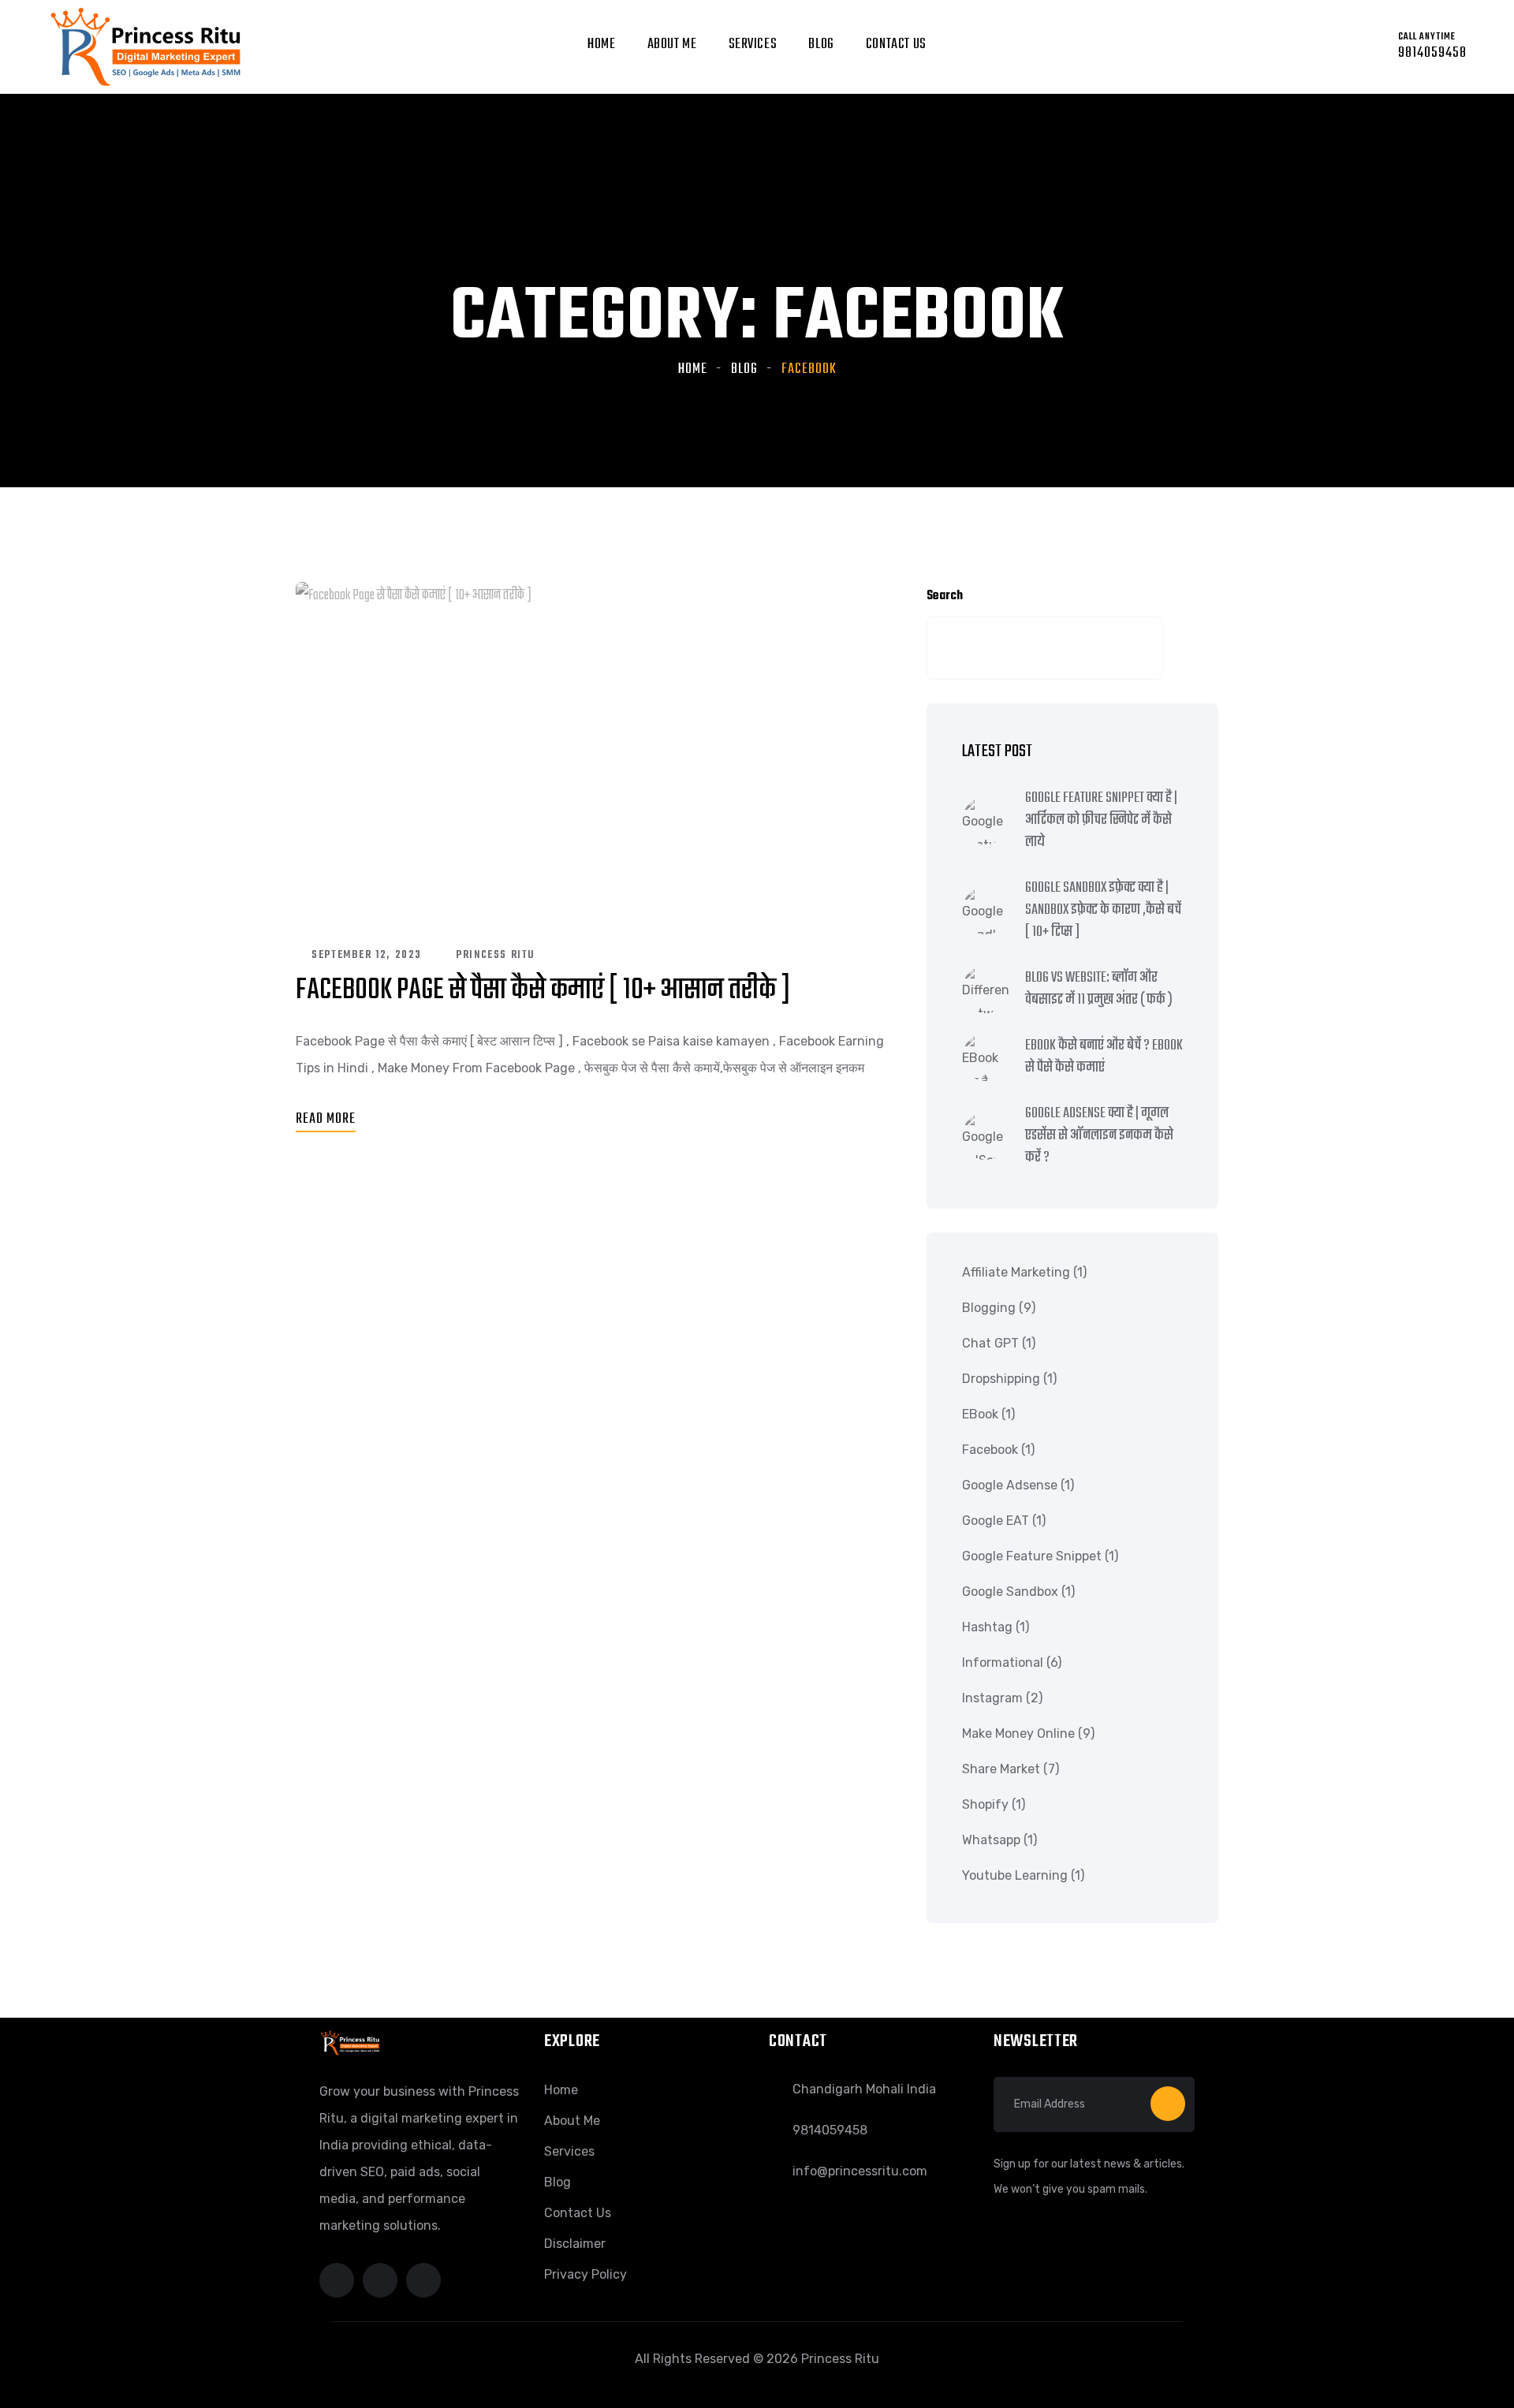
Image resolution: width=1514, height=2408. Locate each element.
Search (945, 596)
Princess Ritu (496, 955)
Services (753, 45)
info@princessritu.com (860, 2171)
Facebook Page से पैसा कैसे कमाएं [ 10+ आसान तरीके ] (543, 991)
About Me (572, 2121)
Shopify (985, 1804)
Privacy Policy (585, 2274)
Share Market (1001, 1769)
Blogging (989, 1308)
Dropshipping (1001, 1379)
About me (672, 45)
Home (601, 45)
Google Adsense (1010, 1485)
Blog (821, 45)
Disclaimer (575, 2244)
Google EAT (996, 1521)
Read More (326, 1119)
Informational (1003, 1662)
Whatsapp (991, 1840)
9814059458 (830, 2130)
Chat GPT (990, 1343)
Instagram (992, 1698)
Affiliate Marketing (1016, 1272)
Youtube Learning (1015, 1875)
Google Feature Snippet (1032, 1556)
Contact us (896, 45)
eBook (980, 1414)
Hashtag (987, 1627)
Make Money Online (1018, 1733)
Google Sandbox (1010, 1592)
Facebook (990, 1450)
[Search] (1181, 648)
